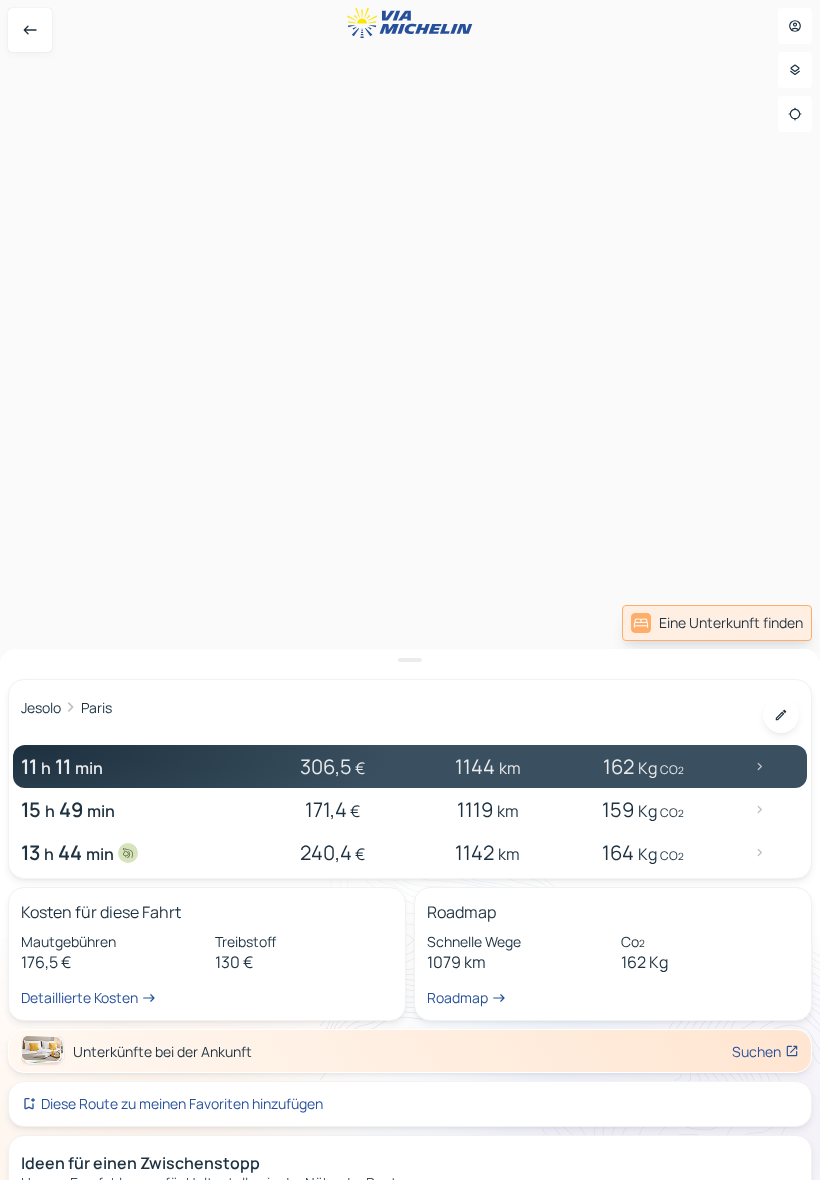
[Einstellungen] (795, 70)
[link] (717, 623)
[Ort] (795, 114)
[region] (410, 590)
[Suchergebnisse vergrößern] (410, 660)
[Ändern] (781, 715)
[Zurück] (30, 30)
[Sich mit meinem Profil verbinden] (795, 26)
